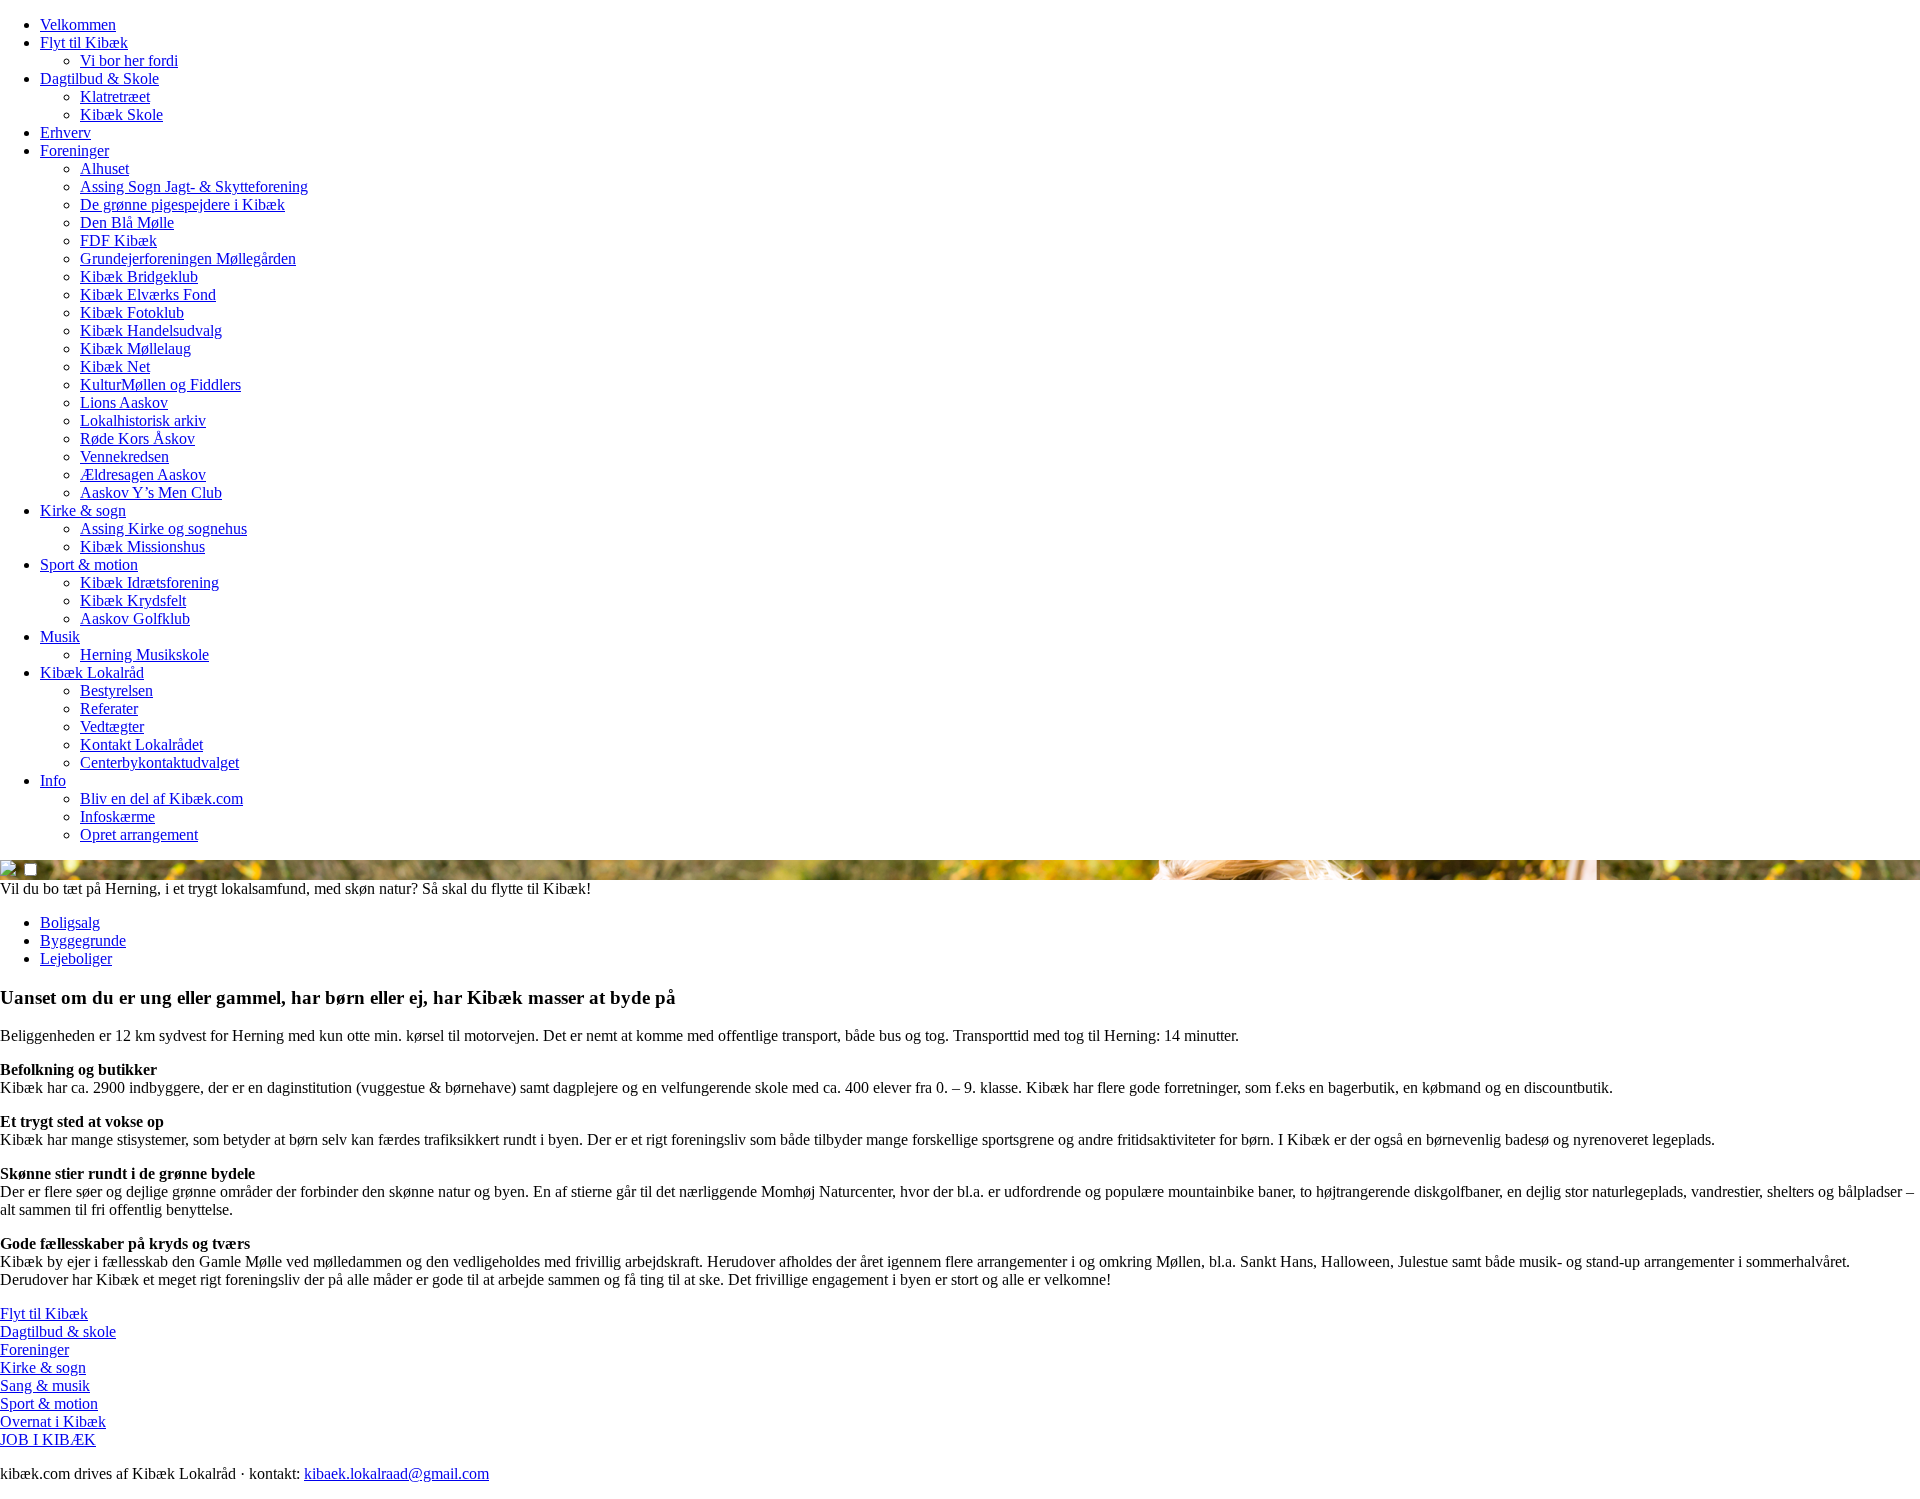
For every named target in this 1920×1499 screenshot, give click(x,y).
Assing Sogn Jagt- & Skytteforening (194, 186)
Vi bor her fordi (129, 60)
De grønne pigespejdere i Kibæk (182, 204)
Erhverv (65, 132)
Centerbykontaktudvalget (159, 762)
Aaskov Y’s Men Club (151, 492)
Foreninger (74, 150)
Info (53, 780)
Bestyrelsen (116, 690)
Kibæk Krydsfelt (133, 600)
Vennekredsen (124, 456)
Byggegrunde (83, 940)
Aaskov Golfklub (135, 618)
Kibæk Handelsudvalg (151, 330)
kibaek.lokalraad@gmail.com (396, 1473)
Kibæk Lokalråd (92, 672)
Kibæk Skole (121, 114)
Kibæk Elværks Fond (148, 294)
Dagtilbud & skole (58, 1331)
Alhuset (104, 168)
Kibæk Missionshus (142, 546)
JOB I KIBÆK (48, 1439)
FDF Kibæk (118, 240)
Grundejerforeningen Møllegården (188, 258)
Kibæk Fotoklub (132, 312)
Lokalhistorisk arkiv (143, 420)
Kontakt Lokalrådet (141, 744)
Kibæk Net (115, 366)
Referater (109, 708)
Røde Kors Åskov (137, 438)
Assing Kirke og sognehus (163, 528)
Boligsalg (70, 922)
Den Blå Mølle (127, 222)
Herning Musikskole (144, 654)
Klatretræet (115, 96)
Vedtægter (112, 726)
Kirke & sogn (83, 510)
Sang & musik (45, 1385)
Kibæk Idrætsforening (149, 582)
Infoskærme (117, 816)
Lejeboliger (76, 958)
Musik (60, 636)
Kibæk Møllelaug (135, 348)
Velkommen (78, 24)
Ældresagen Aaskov (143, 474)
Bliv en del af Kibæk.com (161, 798)
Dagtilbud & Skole (99, 78)
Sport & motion (89, 564)
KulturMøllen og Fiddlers (160, 384)
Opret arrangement (139, 834)
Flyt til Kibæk (84, 42)
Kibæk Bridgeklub (139, 276)
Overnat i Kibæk (53, 1421)
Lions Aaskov (124, 402)
